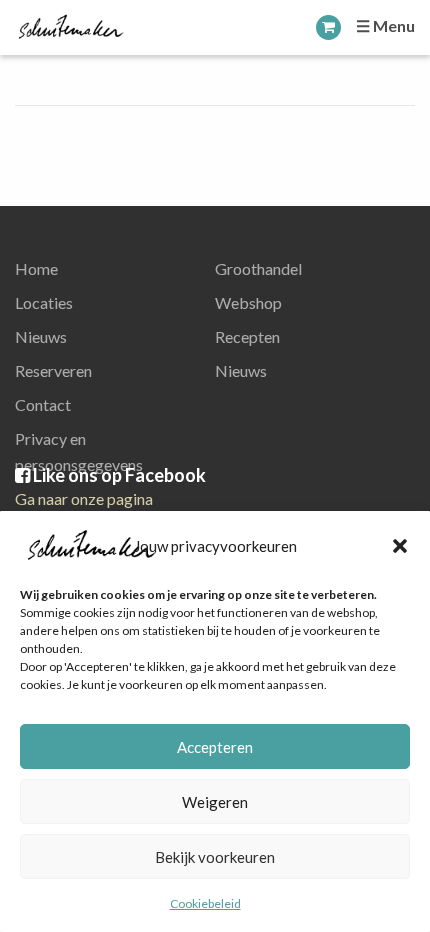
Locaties (44, 302)
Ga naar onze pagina (84, 498)
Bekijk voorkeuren (215, 857)
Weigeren (215, 802)
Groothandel (258, 268)
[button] (400, 546)
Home (36, 268)
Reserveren (53, 370)
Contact (43, 404)
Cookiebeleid (205, 903)
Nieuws (41, 336)
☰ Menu (385, 25)
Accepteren (215, 747)
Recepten (247, 336)
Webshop (248, 302)
